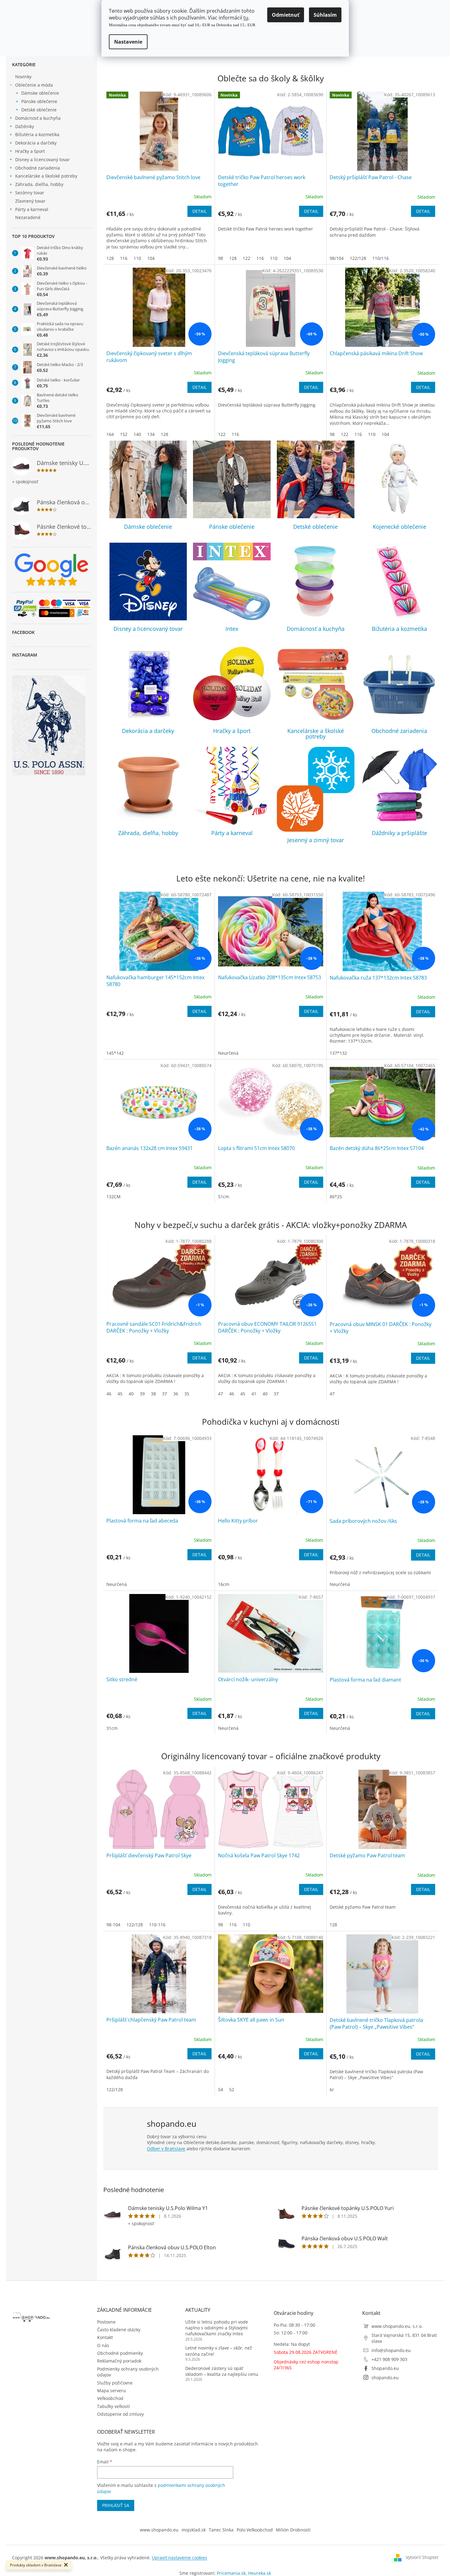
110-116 (157, 1925)
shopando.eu (385, 2378)
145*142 (115, 1053)
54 (221, 2089)
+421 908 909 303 (389, 2359)
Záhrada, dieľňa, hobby (39, 184)
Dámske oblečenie (40, 93)
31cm (112, 1728)
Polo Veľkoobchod (255, 2530)
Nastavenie (128, 42)
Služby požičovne (115, 2383)
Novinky (23, 77)
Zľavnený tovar (30, 201)
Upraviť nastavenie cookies (180, 2558)
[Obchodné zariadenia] (399, 684)
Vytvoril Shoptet (422, 2557)
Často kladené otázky (119, 2330)
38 (153, 1394)
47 (221, 1394)
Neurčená (228, 1053)
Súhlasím (325, 15)
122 (246, 258)
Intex (232, 629)
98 (221, 258)
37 (165, 1394)
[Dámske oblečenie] (148, 479)
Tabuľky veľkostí (114, 2406)
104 (151, 258)
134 (151, 434)
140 (137, 434)
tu (246, 18)
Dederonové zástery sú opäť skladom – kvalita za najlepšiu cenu (222, 2371)
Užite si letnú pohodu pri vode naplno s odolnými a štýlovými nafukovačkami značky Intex (217, 2328)
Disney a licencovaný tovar (43, 159)
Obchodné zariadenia (38, 168)
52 (232, 2089)
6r (332, 2089)
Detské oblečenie (39, 110)
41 (254, 1394)
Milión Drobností (293, 2530)
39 (142, 1394)
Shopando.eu (385, 2368)
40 (131, 1394)
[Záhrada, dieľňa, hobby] (148, 786)
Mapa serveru (111, 2391)
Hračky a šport (30, 151)
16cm (224, 1584)
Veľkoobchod (110, 2398)
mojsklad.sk (194, 2530)
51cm (224, 1197)
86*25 (336, 1197)
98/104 (337, 258)
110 (137, 258)
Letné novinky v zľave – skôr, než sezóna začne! (219, 2351)
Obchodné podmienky (120, 2353)
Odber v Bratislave (166, 2149)
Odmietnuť (286, 15)
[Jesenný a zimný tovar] (316, 789)
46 (109, 1394)
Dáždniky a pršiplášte (399, 833)
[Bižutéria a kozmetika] (399, 582)
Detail (199, 211)
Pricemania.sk (231, 2573)
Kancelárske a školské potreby (46, 176)
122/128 (358, 258)
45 (120, 1394)
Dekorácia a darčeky (36, 143)
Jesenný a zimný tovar (316, 840)
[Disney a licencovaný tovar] (148, 582)
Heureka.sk (259, 2573)
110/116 (381, 258)
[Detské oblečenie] (316, 479)
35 (187, 1394)
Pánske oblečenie (39, 101)
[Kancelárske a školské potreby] (316, 684)
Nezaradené (28, 217)
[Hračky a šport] (232, 684)
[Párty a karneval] (232, 786)
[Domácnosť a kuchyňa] (316, 582)
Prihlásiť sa (116, 2505)
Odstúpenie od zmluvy (120, 2414)
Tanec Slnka (221, 2530)
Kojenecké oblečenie (399, 527)
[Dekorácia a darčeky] (148, 684)
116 (124, 258)
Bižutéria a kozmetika (37, 134)
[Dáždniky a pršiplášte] (399, 786)
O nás (103, 2345)
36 (176, 1394)
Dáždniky (25, 126)
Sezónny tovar (30, 193)
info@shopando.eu (391, 2350)
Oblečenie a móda (34, 85)
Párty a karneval (32, 209)
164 (110, 434)
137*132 (338, 1053)
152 (124, 434)
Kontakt (105, 2337)
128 (110, 258)
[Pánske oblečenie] (232, 479)
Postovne (106, 2322)
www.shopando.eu (159, 2530)
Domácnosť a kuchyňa (38, 118)
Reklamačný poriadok (119, 2361)
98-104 (113, 1925)
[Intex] (232, 582)
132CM (114, 1197)
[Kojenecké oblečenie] (399, 479)
